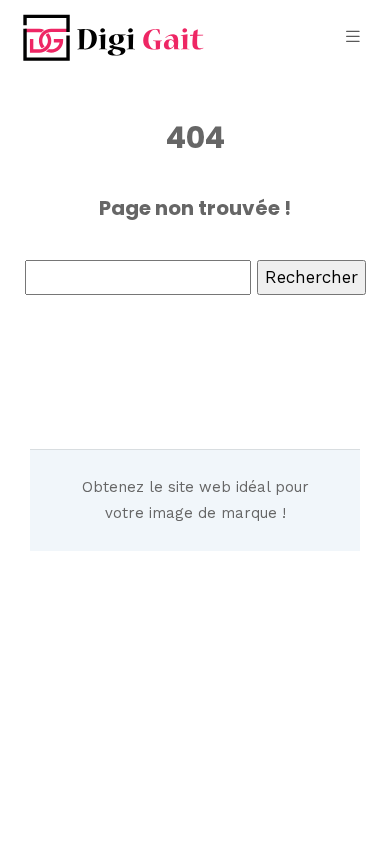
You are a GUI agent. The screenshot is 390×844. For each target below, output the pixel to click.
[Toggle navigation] (353, 36)
